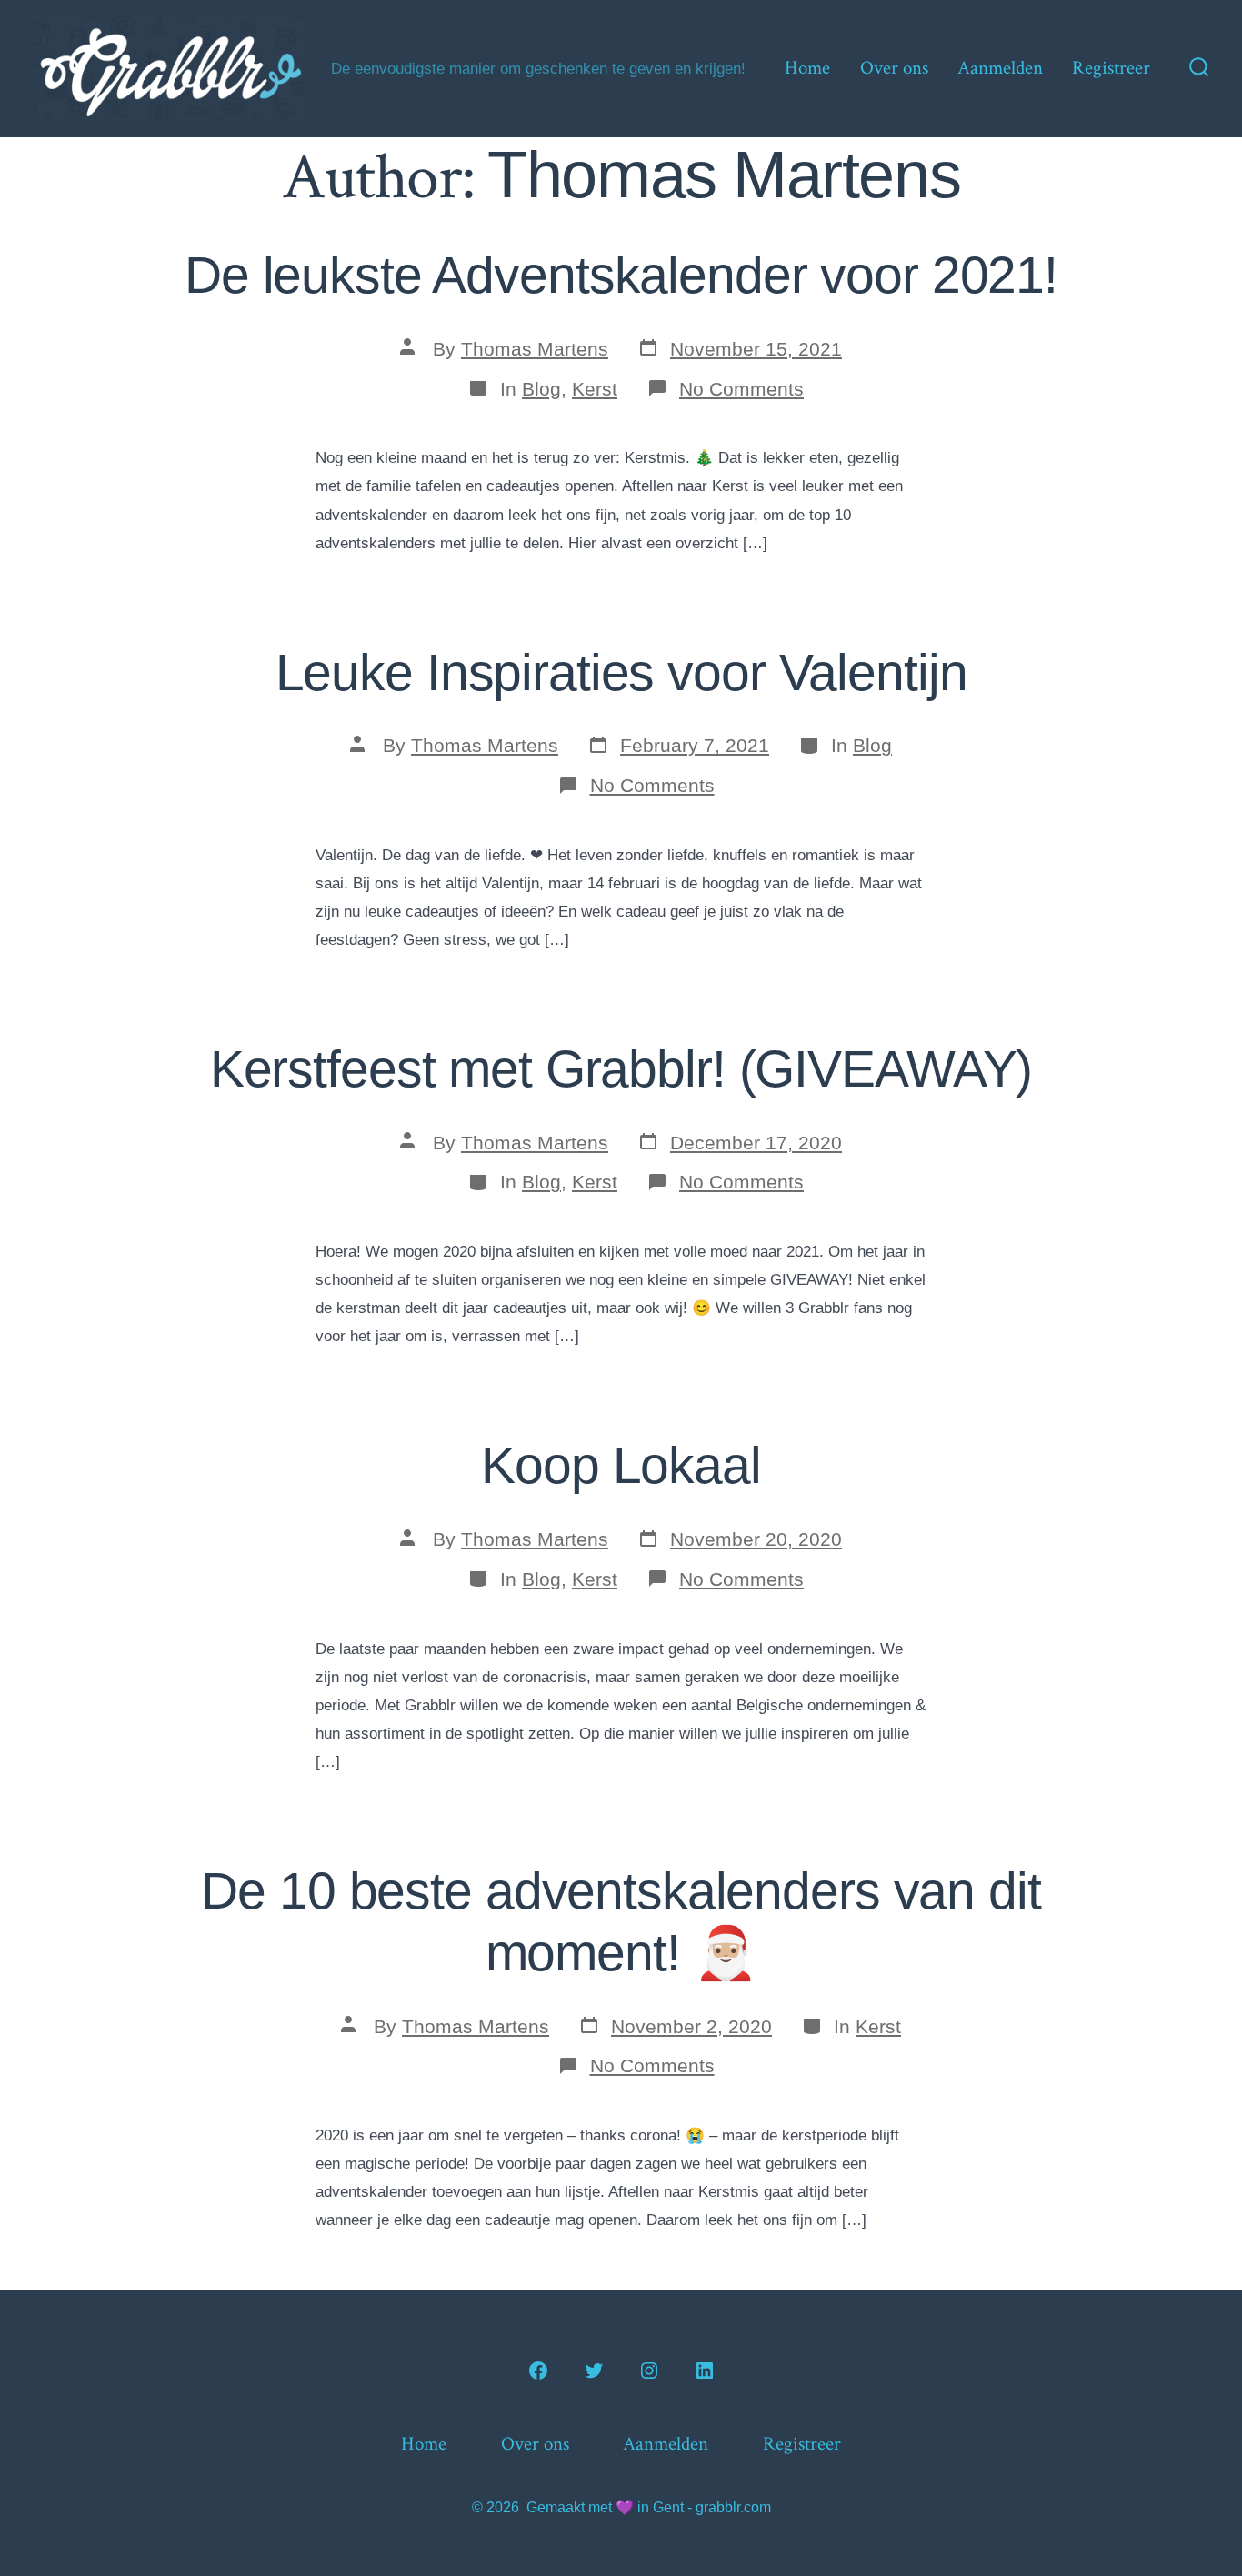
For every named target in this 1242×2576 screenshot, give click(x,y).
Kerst (595, 389)
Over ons (894, 68)
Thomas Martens (535, 349)
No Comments (741, 389)
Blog (541, 389)
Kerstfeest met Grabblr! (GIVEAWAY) (621, 1069)
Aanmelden (1000, 68)
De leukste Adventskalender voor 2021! (621, 275)
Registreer (1111, 68)
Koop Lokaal (621, 1465)
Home (807, 68)
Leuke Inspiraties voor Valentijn (621, 672)
